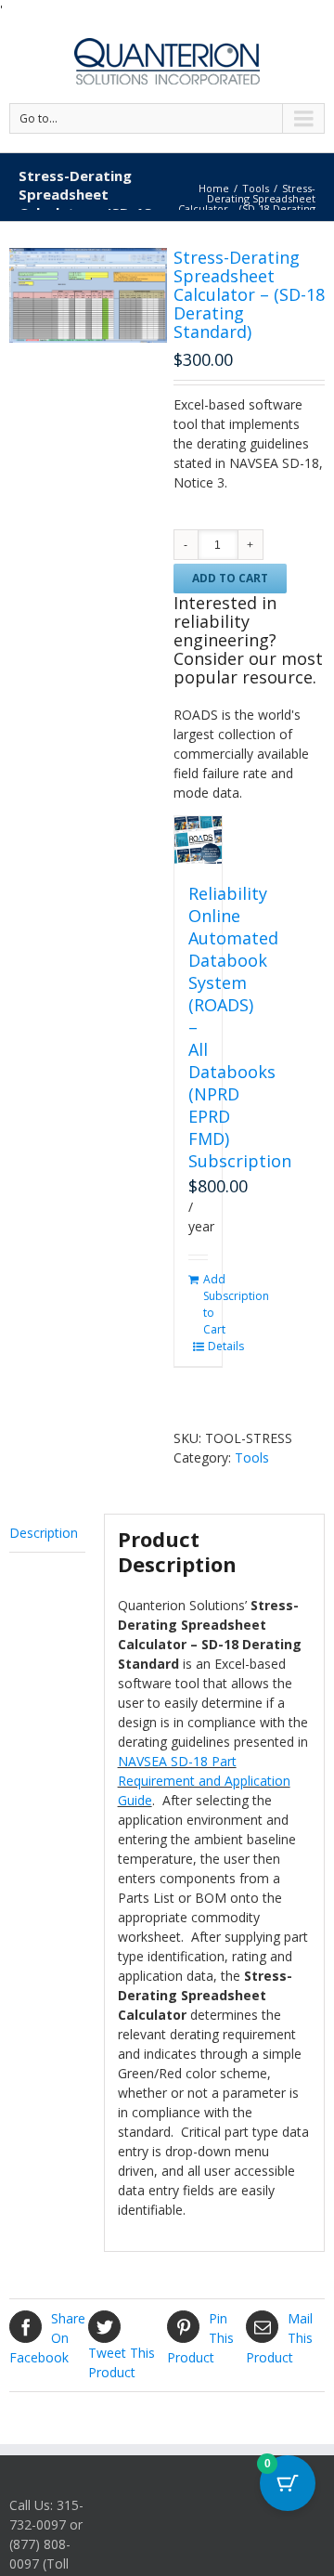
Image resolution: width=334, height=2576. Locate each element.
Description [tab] (44, 1533)
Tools (256, 188)
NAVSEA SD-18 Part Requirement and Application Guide (204, 1781)
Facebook (47, 2338)
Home (214, 188)
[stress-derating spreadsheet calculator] (88, 295)
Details (200, 1347)
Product (122, 2362)
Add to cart (230, 578)
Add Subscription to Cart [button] (196, 1305)
